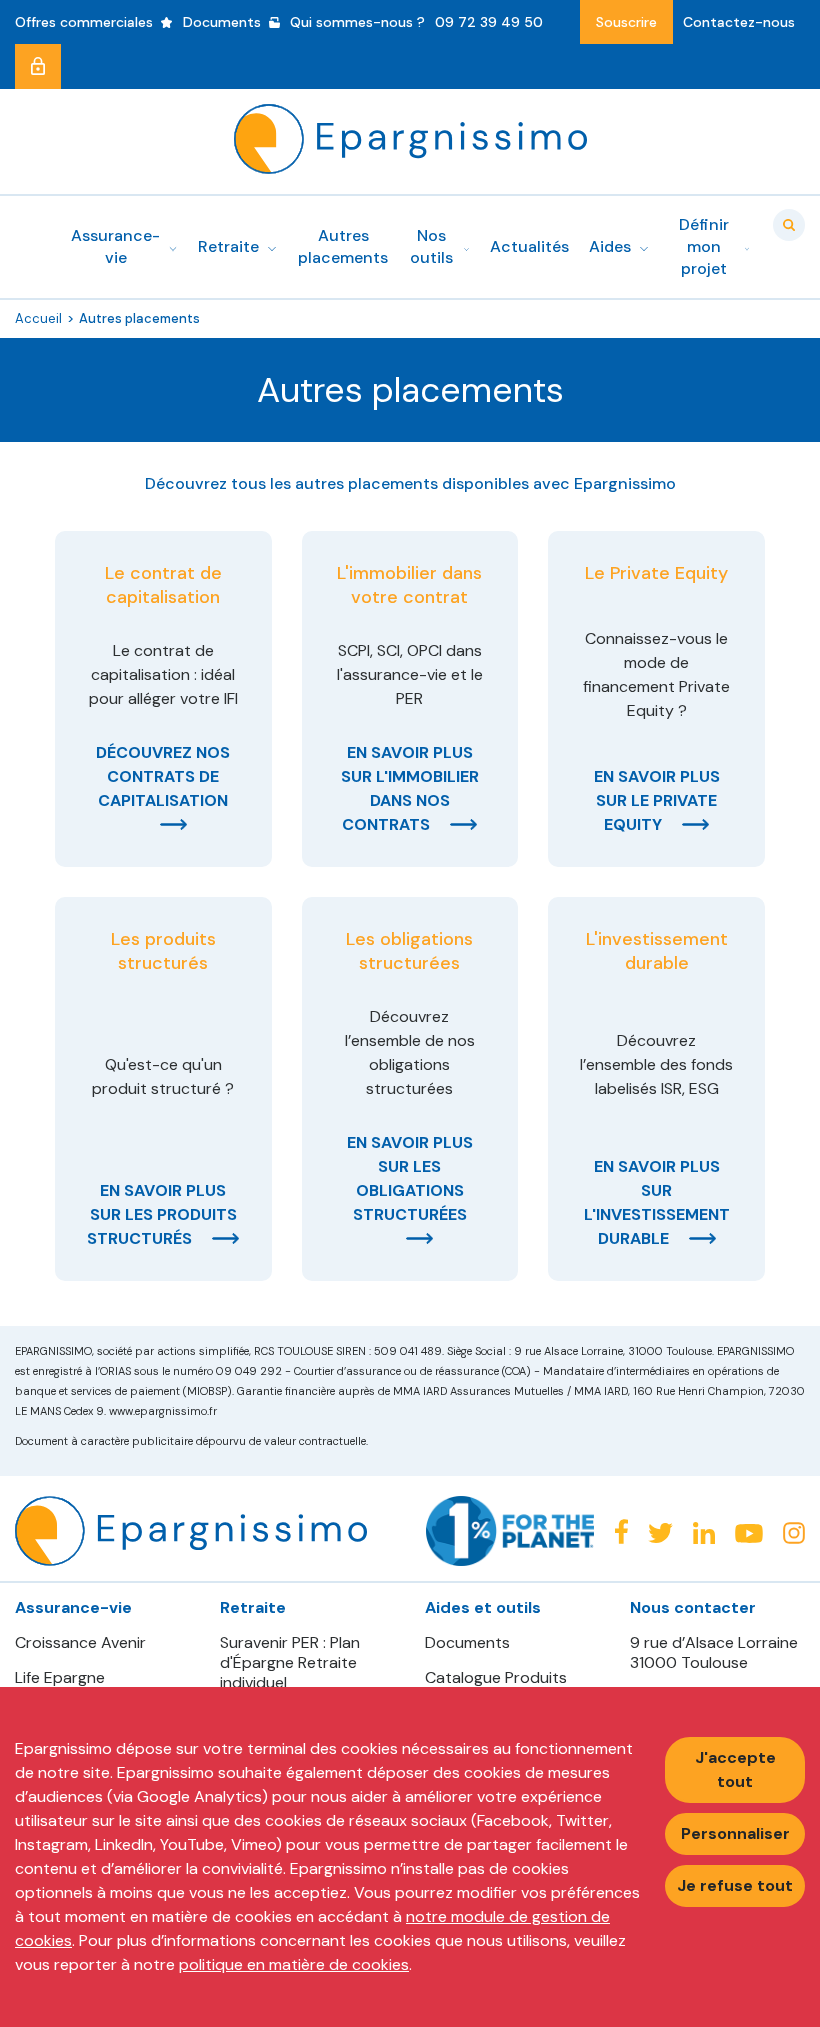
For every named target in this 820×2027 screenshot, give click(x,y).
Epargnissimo (410, 139)
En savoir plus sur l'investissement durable (657, 1202)
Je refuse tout (735, 1885)
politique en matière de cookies (294, 1964)
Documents (467, 1643)
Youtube (749, 1534)
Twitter (660, 1533)
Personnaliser (735, 1833)
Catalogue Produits (496, 1678)
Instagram (794, 1533)
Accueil (38, 318)
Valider (789, 225)
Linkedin (704, 1533)
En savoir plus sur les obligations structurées (410, 1178)
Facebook (621, 1531)
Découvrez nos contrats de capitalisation (163, 776)
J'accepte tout (735, 1769)
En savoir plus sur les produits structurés (162, 1214)
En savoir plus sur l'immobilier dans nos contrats (410, 788)
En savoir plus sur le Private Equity (657, 800)
